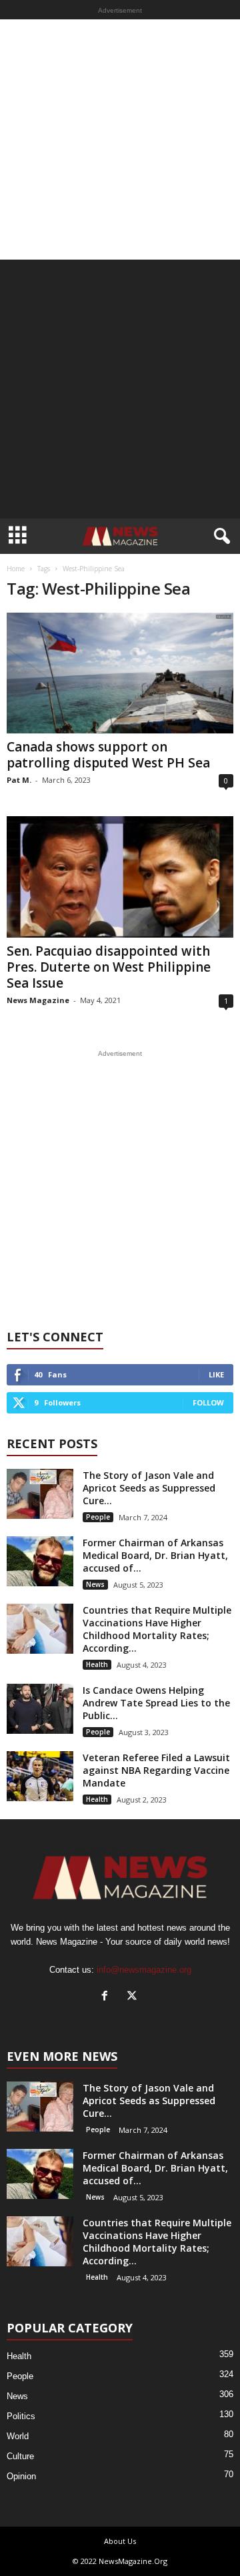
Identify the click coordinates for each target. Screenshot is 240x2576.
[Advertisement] (120, 139)
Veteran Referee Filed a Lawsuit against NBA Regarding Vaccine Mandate (156, 1770)
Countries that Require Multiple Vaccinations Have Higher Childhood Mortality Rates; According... (157, 1629)
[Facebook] (108, 1997)
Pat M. (19, 780)
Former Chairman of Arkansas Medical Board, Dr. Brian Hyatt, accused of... (155, 1555)
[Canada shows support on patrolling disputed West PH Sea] (120, 673)
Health (97, 1664)
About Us (120, 2541)
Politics (21, 2416)
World (18, 2436)
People (98, 1517)
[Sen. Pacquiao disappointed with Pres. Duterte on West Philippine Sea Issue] (120, 877)
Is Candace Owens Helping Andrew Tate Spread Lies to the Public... (156, 1703)
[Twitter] (134, 1997)
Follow (208, 1402)
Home (16, 569)
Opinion (21, 2476)
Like (216, 1374)
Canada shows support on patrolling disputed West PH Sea (108, 755)
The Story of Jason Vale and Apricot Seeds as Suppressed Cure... (149, 1488)
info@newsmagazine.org (144, 1970)
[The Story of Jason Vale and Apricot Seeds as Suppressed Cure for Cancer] (40, 1494)
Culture (20, 2456)
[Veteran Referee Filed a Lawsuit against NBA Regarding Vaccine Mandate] (40, 1776)
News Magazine (38, 1000)
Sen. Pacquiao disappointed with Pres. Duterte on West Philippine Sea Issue (109, 967)
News (95, 1584)
